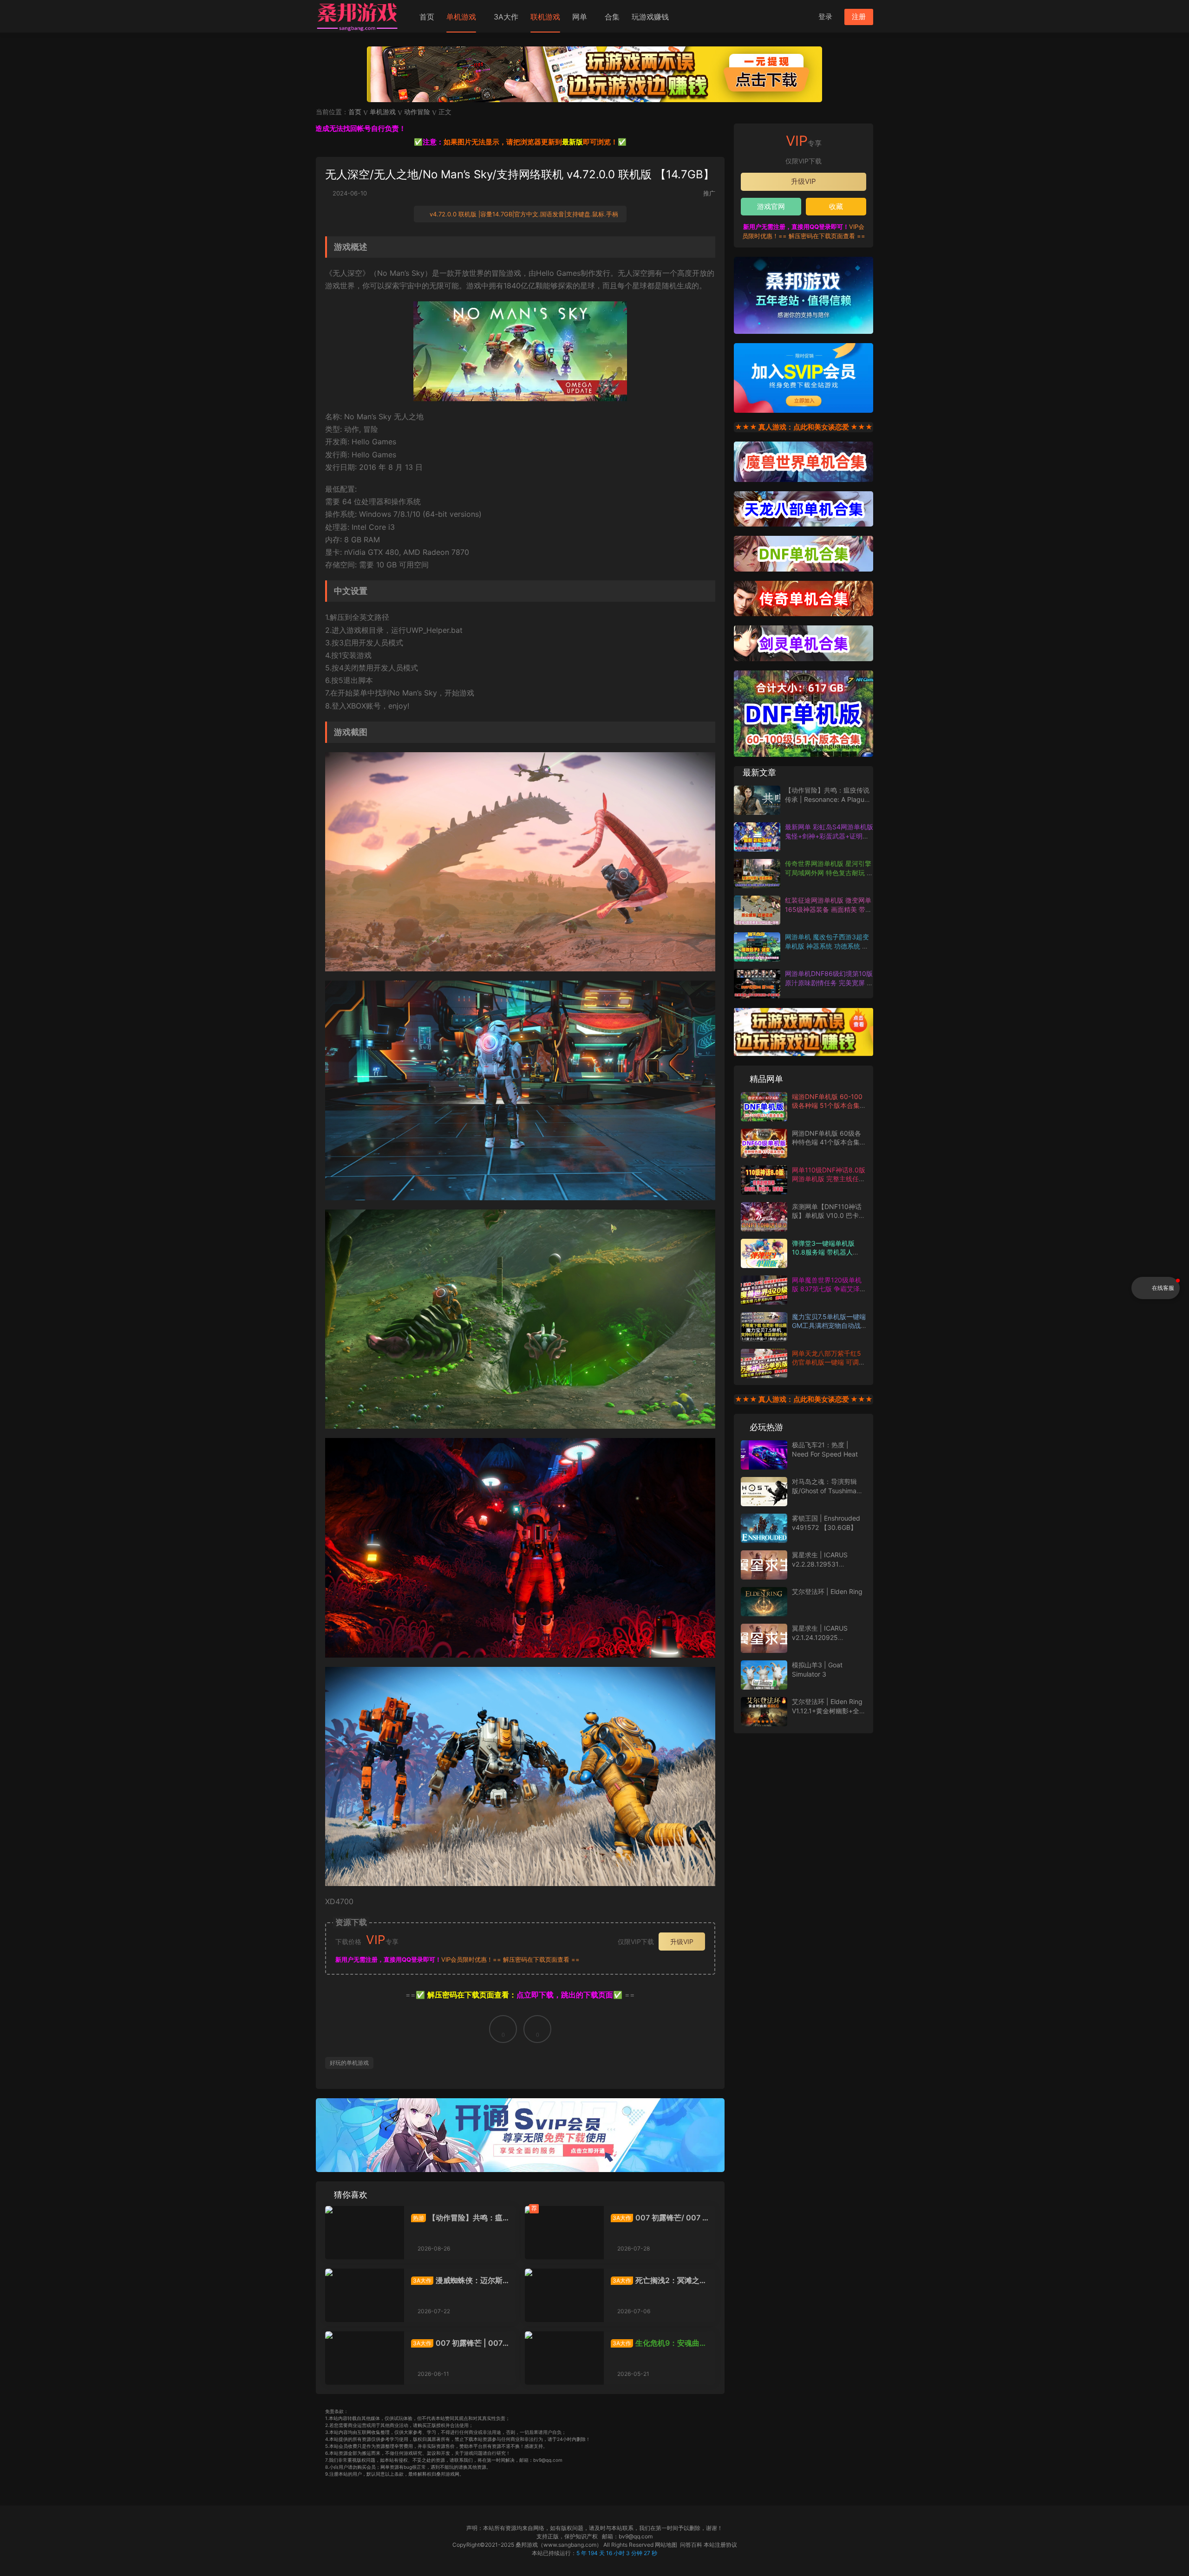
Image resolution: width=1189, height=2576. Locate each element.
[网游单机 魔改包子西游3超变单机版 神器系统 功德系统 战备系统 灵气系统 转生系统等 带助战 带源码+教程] (757, 947)
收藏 (836, 206)
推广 (709, 193)
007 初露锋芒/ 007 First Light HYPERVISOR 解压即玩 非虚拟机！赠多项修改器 (660, 2218)
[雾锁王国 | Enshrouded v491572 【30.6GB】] (764, 1528)
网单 (580, 17)
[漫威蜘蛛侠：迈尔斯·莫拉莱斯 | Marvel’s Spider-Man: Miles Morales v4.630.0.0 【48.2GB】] (365, 2295)
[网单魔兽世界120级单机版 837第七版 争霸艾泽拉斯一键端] (764, 1290)
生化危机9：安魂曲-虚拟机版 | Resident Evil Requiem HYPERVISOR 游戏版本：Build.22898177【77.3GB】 (659, 2343)
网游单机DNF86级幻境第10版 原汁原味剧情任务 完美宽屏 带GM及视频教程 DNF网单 (829, 982)
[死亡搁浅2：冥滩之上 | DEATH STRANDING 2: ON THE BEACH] (564, 2295)
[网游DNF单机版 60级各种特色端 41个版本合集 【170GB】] (764, 1143)
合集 (612, 17)
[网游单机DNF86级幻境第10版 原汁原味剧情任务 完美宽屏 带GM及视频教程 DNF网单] (757, 984)
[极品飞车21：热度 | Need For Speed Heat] (764, 1455)
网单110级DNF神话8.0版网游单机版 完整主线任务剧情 (829, 1179)
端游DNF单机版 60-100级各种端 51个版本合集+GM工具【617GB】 (827, 1106)
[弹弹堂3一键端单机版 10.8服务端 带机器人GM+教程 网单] (764, 1253)
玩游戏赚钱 (650, 17)
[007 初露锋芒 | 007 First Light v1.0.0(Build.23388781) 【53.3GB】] (365, 2358)
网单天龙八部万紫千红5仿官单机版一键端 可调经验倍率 (829, 1362)
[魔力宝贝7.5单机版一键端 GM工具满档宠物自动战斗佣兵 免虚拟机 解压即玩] (764, 1327)
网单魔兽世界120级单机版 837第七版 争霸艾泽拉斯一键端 (829, 1289)
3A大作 (506, 17)
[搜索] (803, 16)
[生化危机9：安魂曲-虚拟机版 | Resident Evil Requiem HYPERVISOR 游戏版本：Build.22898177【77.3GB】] (564, 2358)
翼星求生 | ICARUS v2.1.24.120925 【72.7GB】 (820, 1637)
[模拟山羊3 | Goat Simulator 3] (764, 1675)
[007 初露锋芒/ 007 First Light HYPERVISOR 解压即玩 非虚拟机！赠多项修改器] (564, 2233)
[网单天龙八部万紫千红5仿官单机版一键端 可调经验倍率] (764, 1363)
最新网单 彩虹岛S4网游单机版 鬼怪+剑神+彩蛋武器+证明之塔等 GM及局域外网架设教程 (829, 836)
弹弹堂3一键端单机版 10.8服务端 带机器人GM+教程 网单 (823, 1252)
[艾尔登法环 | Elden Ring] (764, 1602)
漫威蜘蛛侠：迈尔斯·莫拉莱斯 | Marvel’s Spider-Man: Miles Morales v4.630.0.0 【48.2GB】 (458, 2280)
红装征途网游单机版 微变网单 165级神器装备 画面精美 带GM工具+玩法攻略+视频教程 (828, 909)
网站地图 (666, 2545)
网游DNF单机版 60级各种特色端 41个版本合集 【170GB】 (826, 1142)
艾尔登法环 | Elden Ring (827, 1591)
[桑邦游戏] (358, 16)
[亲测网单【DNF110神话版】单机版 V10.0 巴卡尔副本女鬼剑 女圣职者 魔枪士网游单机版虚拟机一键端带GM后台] (764, 1217)
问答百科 (691, 2545)
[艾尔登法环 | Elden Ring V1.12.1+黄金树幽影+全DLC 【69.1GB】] (764, 1712)
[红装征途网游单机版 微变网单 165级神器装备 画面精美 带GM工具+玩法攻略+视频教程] (757, 910)
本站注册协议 (720, 2545)
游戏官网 (771, 206)
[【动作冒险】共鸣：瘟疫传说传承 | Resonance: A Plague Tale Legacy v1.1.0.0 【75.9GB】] (365, 2233)
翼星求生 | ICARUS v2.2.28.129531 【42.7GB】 (820, 1564)
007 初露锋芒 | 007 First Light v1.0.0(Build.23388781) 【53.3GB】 (460, 2343)
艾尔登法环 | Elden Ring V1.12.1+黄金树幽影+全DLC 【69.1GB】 (827, 1711)
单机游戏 (461, 17)
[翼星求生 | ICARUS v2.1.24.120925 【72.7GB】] (764, 1638)
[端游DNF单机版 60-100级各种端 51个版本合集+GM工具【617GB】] (764, 1107)
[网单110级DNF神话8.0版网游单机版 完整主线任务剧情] (764, 1180)
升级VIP (682, 1942)
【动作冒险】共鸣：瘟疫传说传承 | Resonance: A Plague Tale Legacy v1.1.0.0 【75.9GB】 (460, 2218)
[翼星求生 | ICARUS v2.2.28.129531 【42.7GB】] (764, 1565)
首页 (427, 17)
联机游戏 (545, 17)
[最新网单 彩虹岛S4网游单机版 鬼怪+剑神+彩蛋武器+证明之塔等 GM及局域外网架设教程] (757, 837)
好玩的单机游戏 (349, 2063)
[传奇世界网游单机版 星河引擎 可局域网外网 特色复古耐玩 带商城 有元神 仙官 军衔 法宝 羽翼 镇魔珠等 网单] (757, 874)
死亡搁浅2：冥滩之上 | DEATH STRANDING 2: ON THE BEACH (659, 2280)
